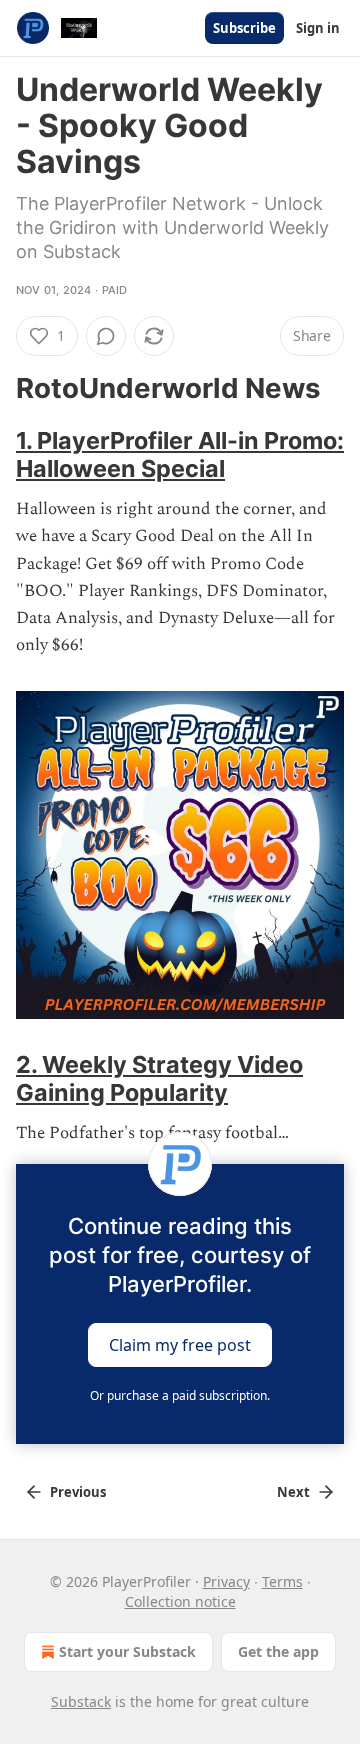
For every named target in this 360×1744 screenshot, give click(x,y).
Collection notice (180, 1601)
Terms (282, 1581)
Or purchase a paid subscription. (180, 1395)
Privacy (226, 1581)
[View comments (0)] (106, 336)
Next (293, 1492)
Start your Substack (127, 1651)
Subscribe (244, 28)
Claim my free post (180, 1344)
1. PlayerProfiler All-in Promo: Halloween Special (180, 454)
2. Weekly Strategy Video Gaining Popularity (159, 1078)
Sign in (318, 28)
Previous (78, 1492)
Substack (81, 1701)
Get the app (278, 1651)
